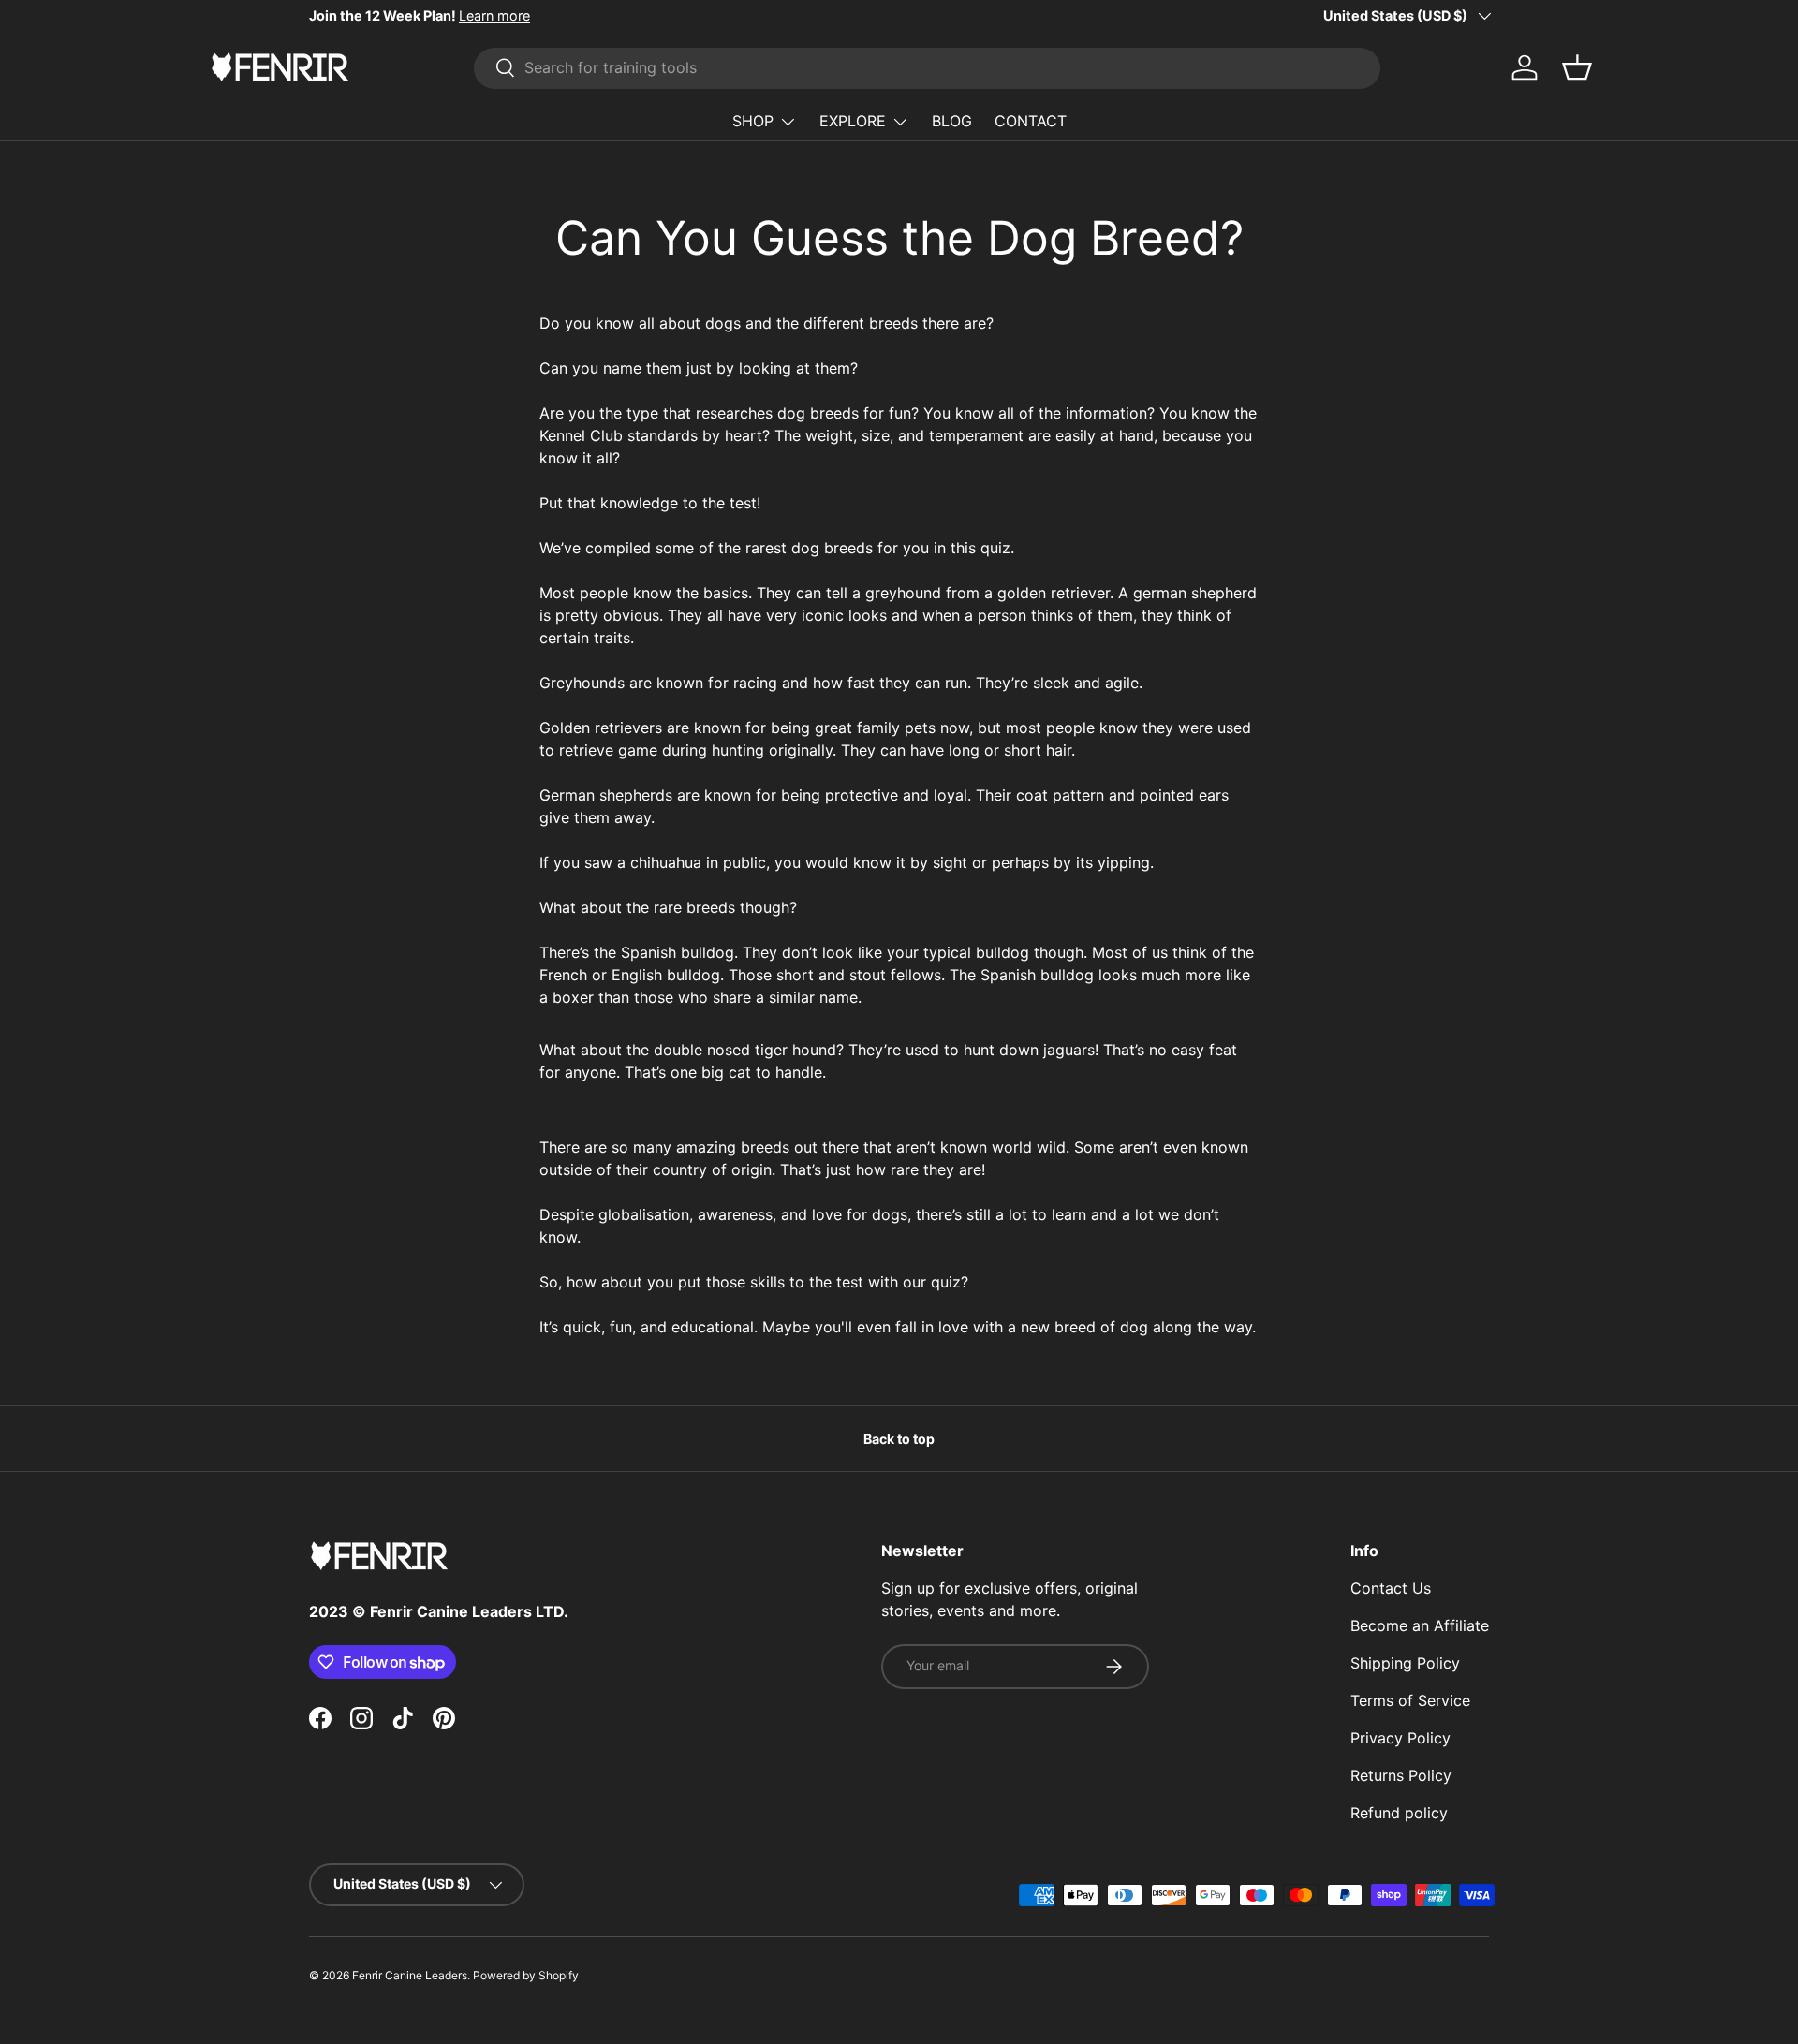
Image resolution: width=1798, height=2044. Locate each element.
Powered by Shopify (526, 1975)
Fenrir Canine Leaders (410, 1975)
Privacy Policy (1400, 1738)
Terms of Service (1410, 1700)
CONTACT (1031, 121)
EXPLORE (853, 121)
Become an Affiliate (1420, 1625)
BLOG (952, 121)
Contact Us (1391, 1588)
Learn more (494, 15)
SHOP (753, 121)
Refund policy (1399, 1813)
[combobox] (927, 67)
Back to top (899, 1439)
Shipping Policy (1405, 1663)
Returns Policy (1401, 1775)
